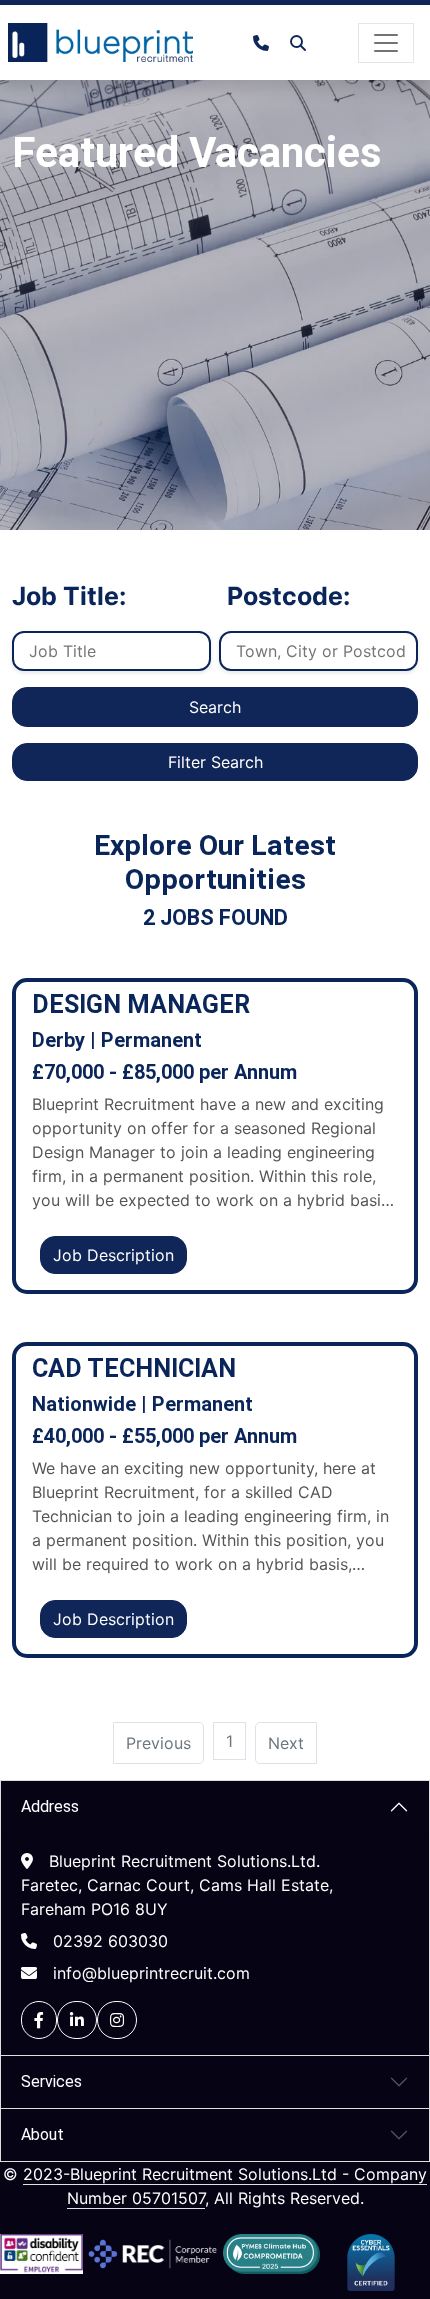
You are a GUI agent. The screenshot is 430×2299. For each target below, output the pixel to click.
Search (215, 707)
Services (51, 2081)
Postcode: (288, 596)
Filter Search (215, 762)
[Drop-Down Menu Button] (386, 43)
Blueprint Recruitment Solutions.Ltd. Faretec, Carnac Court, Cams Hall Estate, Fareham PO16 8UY (177, 1885)
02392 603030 (110, 1941)
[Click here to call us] (269, 43)
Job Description (113, 1255)
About (42, 2134)
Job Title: (69, 596)
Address (50, 1806)
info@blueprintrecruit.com (151, 1973)
